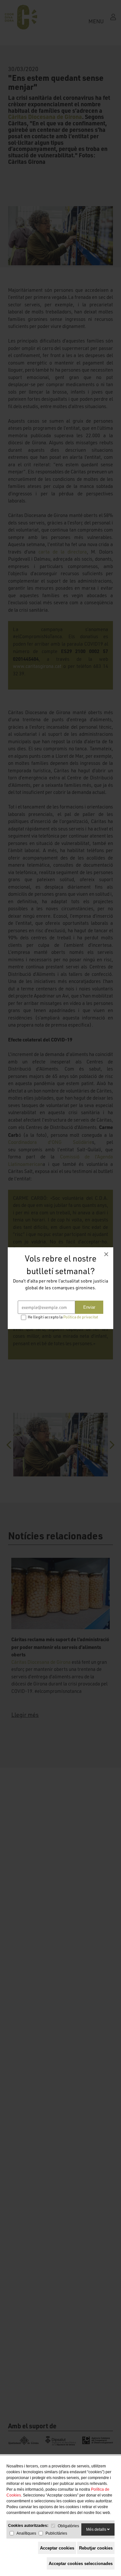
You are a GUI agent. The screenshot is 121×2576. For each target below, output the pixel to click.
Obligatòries (68, 2526)
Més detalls (97, 2529)
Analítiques (26, 2533)
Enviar (89, 1307)
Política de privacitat (81, 1317)
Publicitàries (56, 2533)
